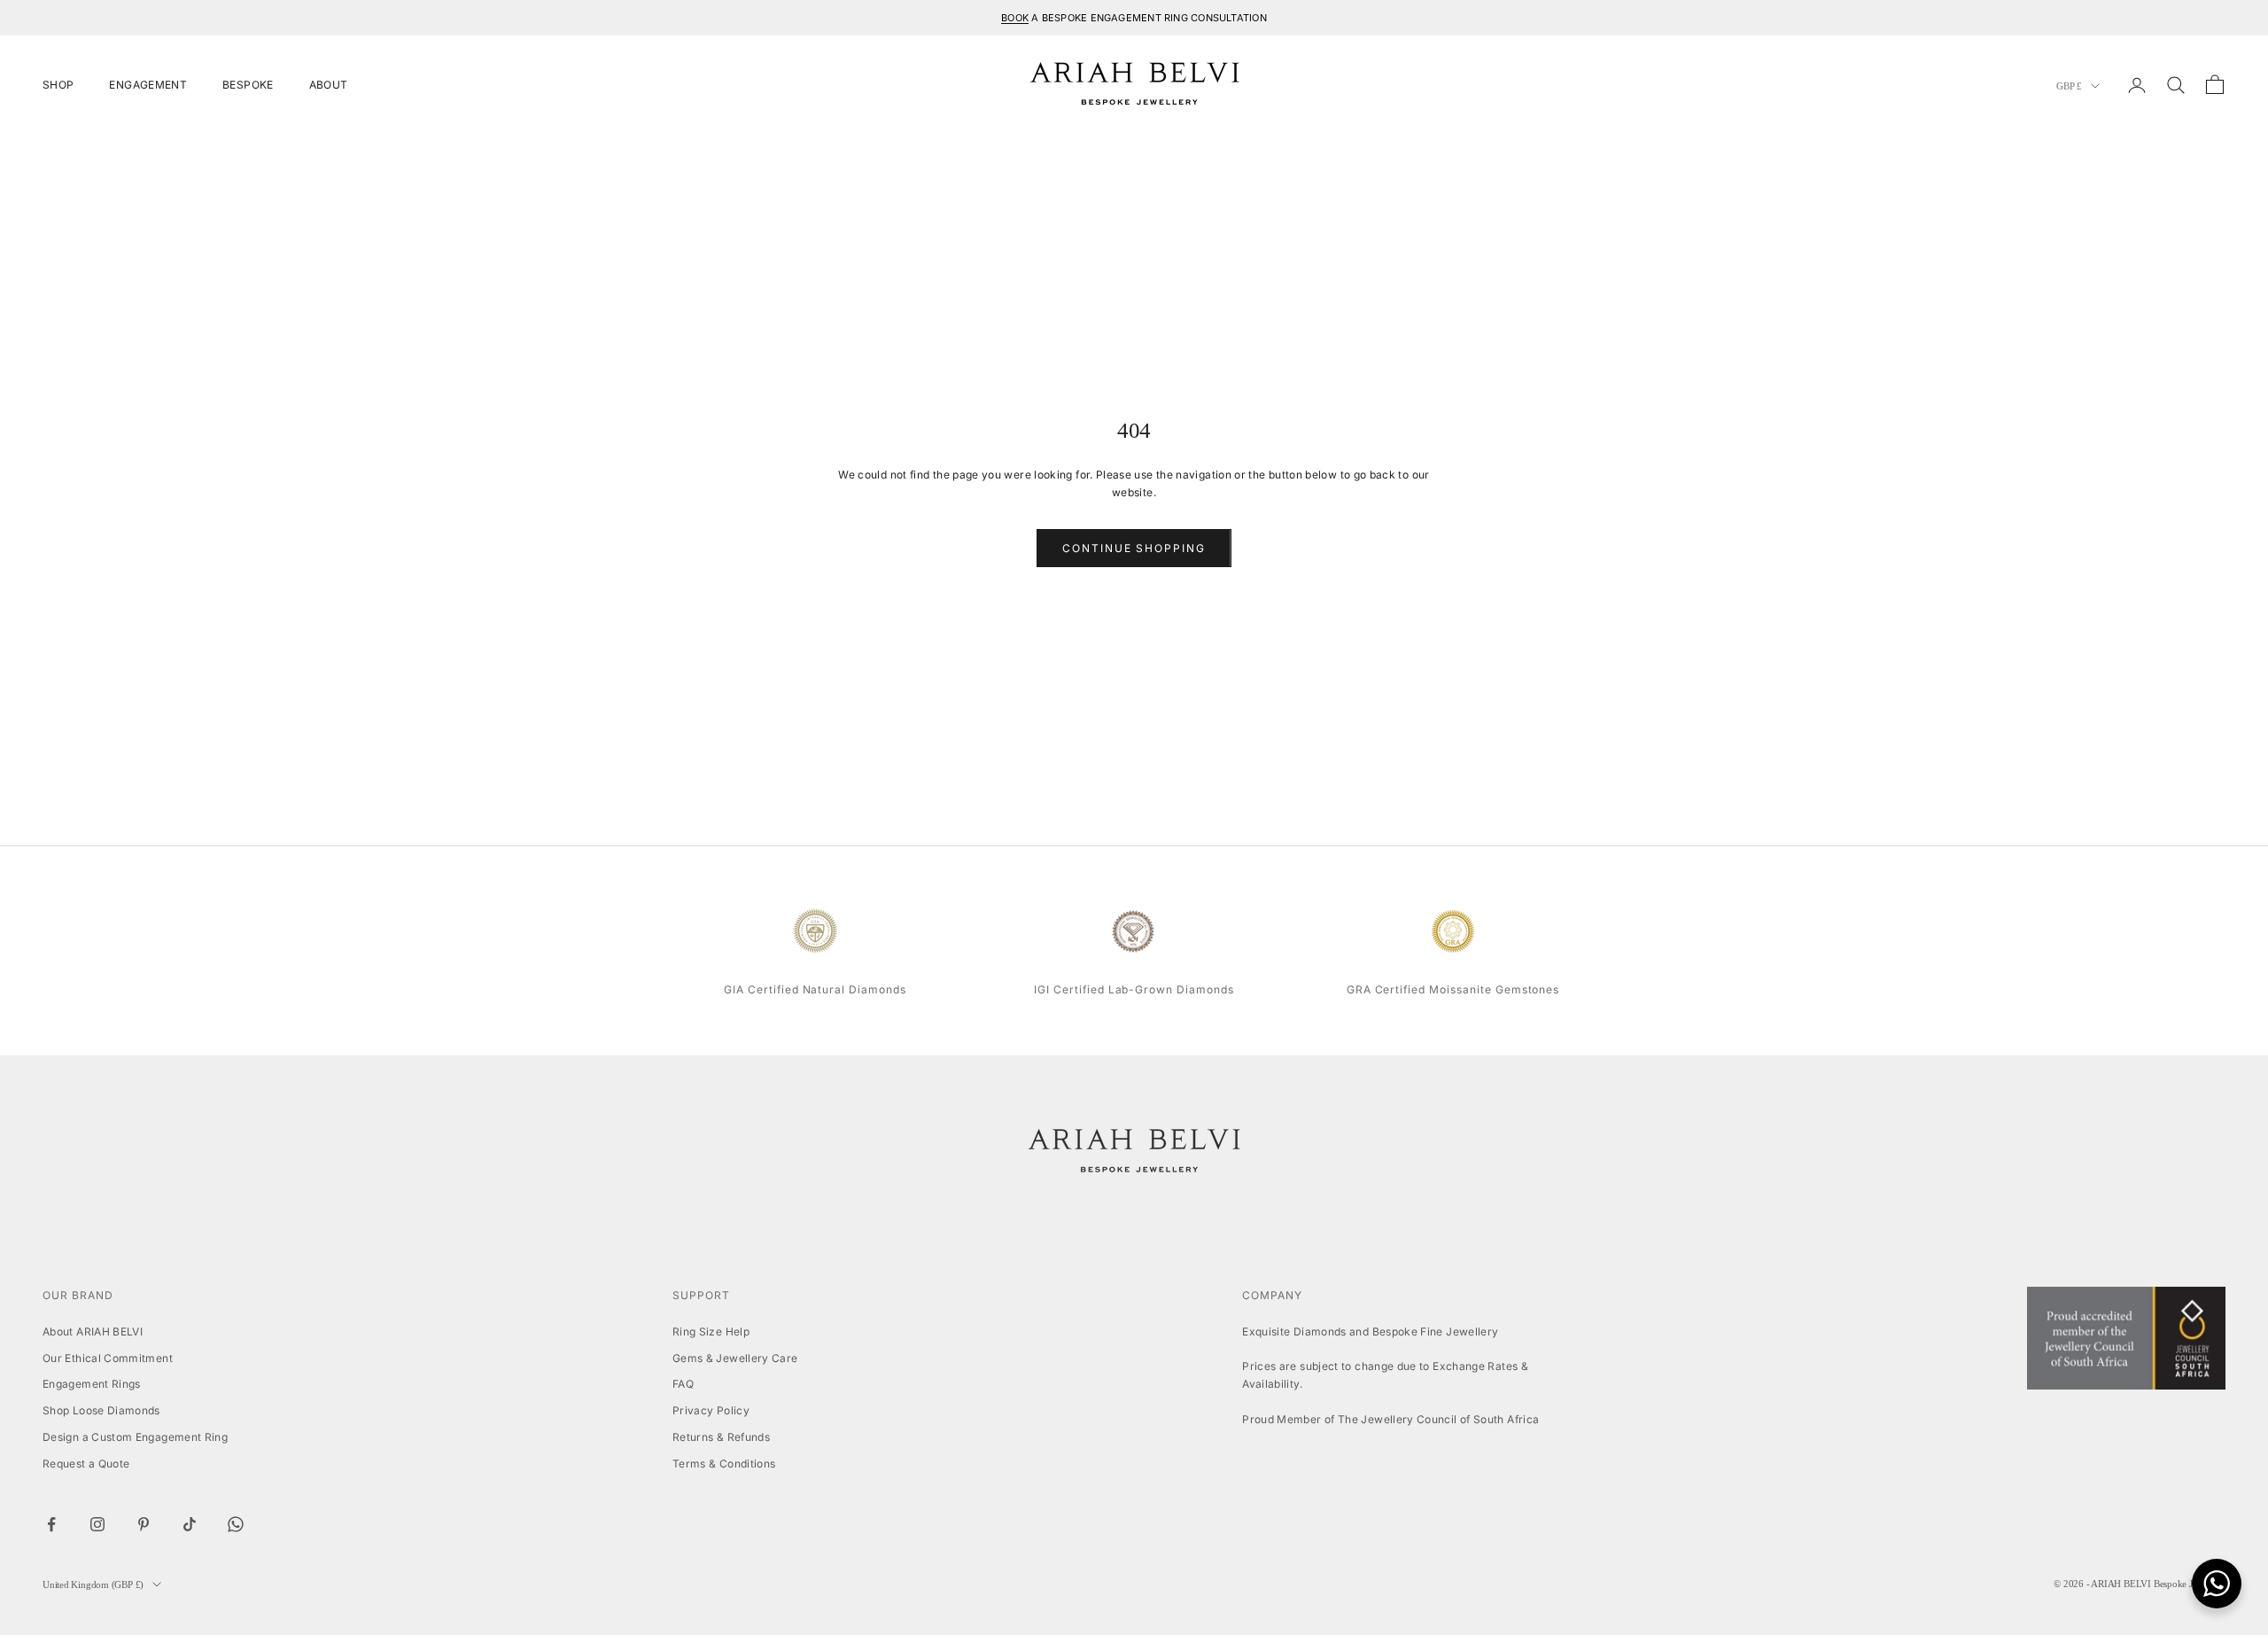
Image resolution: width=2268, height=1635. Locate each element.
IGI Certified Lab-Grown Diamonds (1134, 989)
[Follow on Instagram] (97, 1524)
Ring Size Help (711, 1331)
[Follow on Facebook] (51, 1524)
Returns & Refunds (721, 1437)
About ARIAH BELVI (93, 1331)
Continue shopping (1134, 548)
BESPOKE (248, 85)
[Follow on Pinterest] (144, 1524)
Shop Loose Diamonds (101, 1410)
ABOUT (329, 85)
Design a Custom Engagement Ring (135, 1437)
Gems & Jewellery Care (735, 1358)
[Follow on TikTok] (190, 1524)
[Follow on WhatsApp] (236, 1524)
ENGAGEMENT (148, 85)
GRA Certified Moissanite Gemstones (1453, 989)
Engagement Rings (92, 1384)
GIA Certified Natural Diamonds (815, 989)
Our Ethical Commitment (108, 1358)
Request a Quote (86, 1464)
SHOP (58, 85)
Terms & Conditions (724, 1464)
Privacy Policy (711, 1410)
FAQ (683, 1384)
